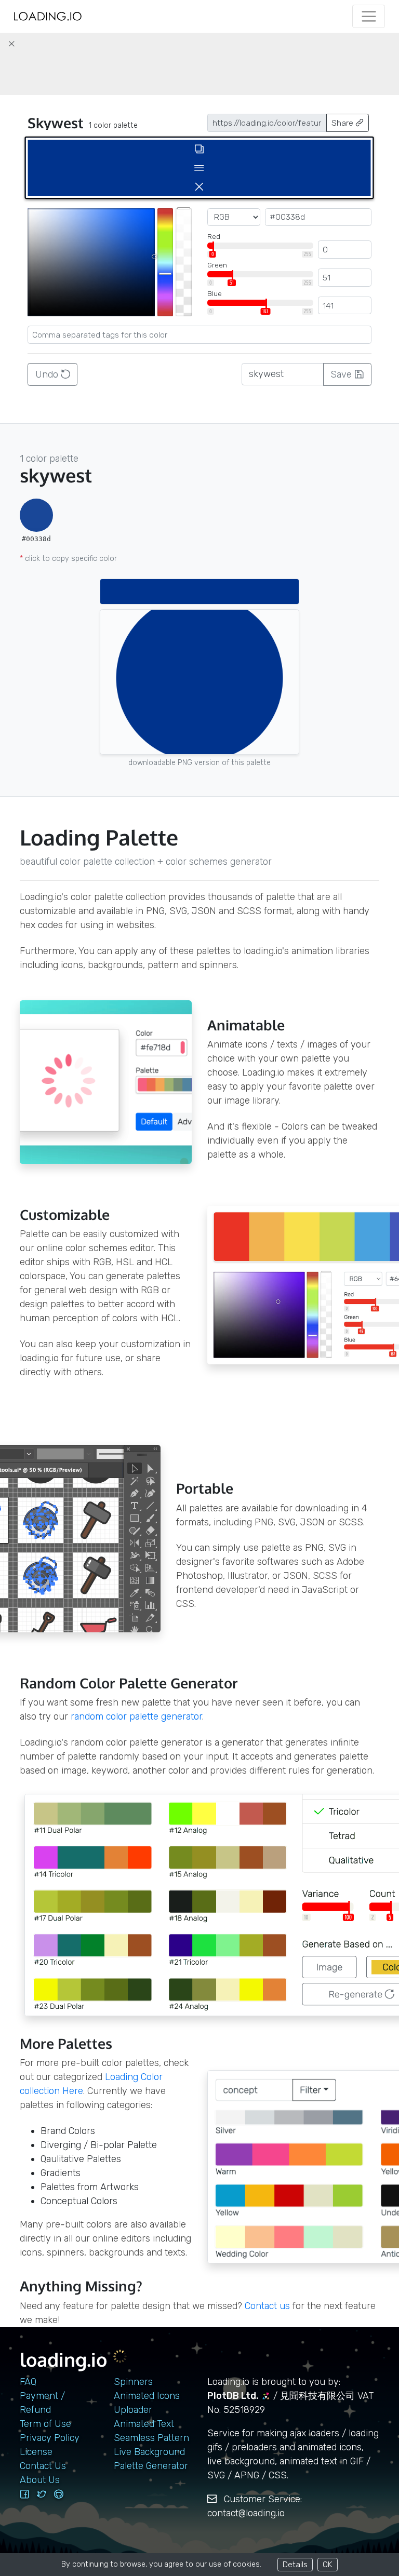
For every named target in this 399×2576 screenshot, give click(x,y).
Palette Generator (151, 2466)
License (36, 2452)
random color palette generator (136, 1716)
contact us (267, 2306)
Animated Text (144, 2424)
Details (295, 2564)
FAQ (28, 2382)
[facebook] (24, 2494)
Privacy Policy (50, 2438)
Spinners (133, 2382)
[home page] (48, 16)
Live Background (149, 2452)
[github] (59, 2494)
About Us (40, 2480)
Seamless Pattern (151, 2438)
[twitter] (42, 2494)
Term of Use (45, 2424)
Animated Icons (147, 2396)
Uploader (133, 2410)
